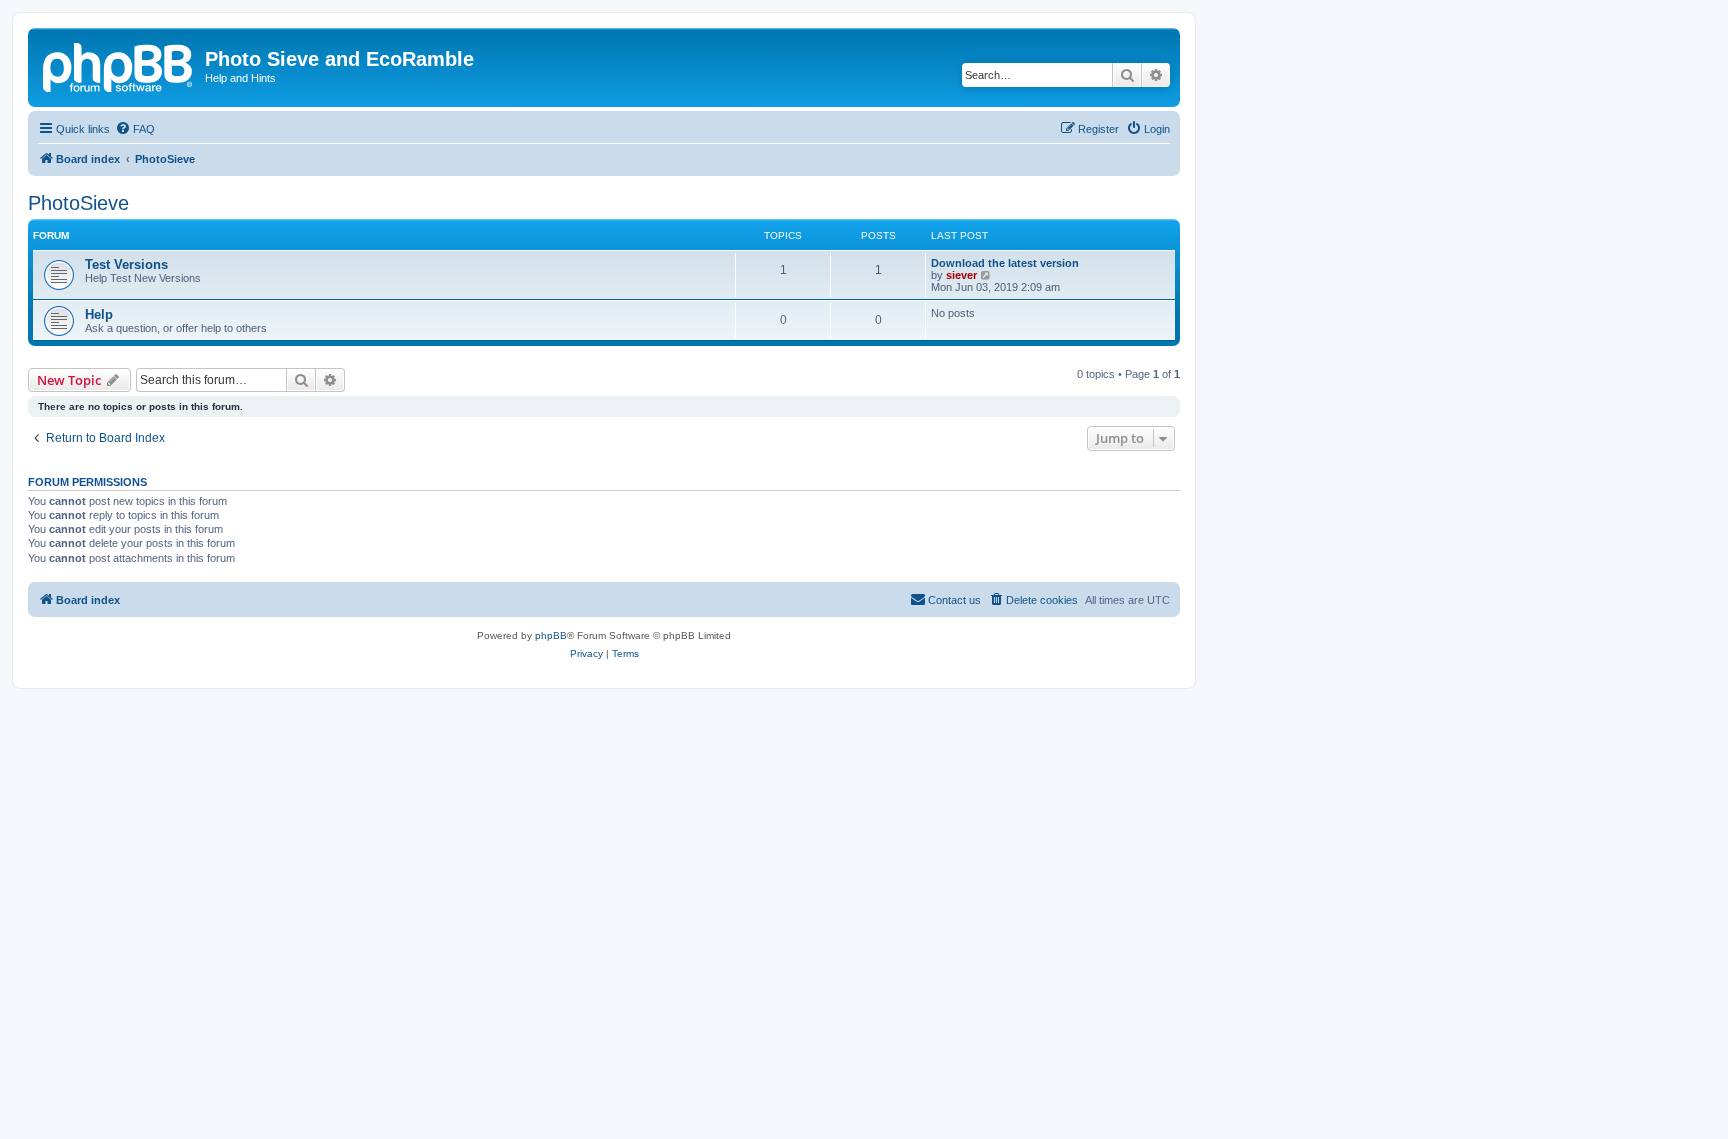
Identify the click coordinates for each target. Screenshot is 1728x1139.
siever (961, 275)
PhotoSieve (78, 203)
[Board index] (119, 65)
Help (99, 314)
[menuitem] (135, 129)
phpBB (551, 635)
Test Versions (126, 264)
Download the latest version (1005, 263)
